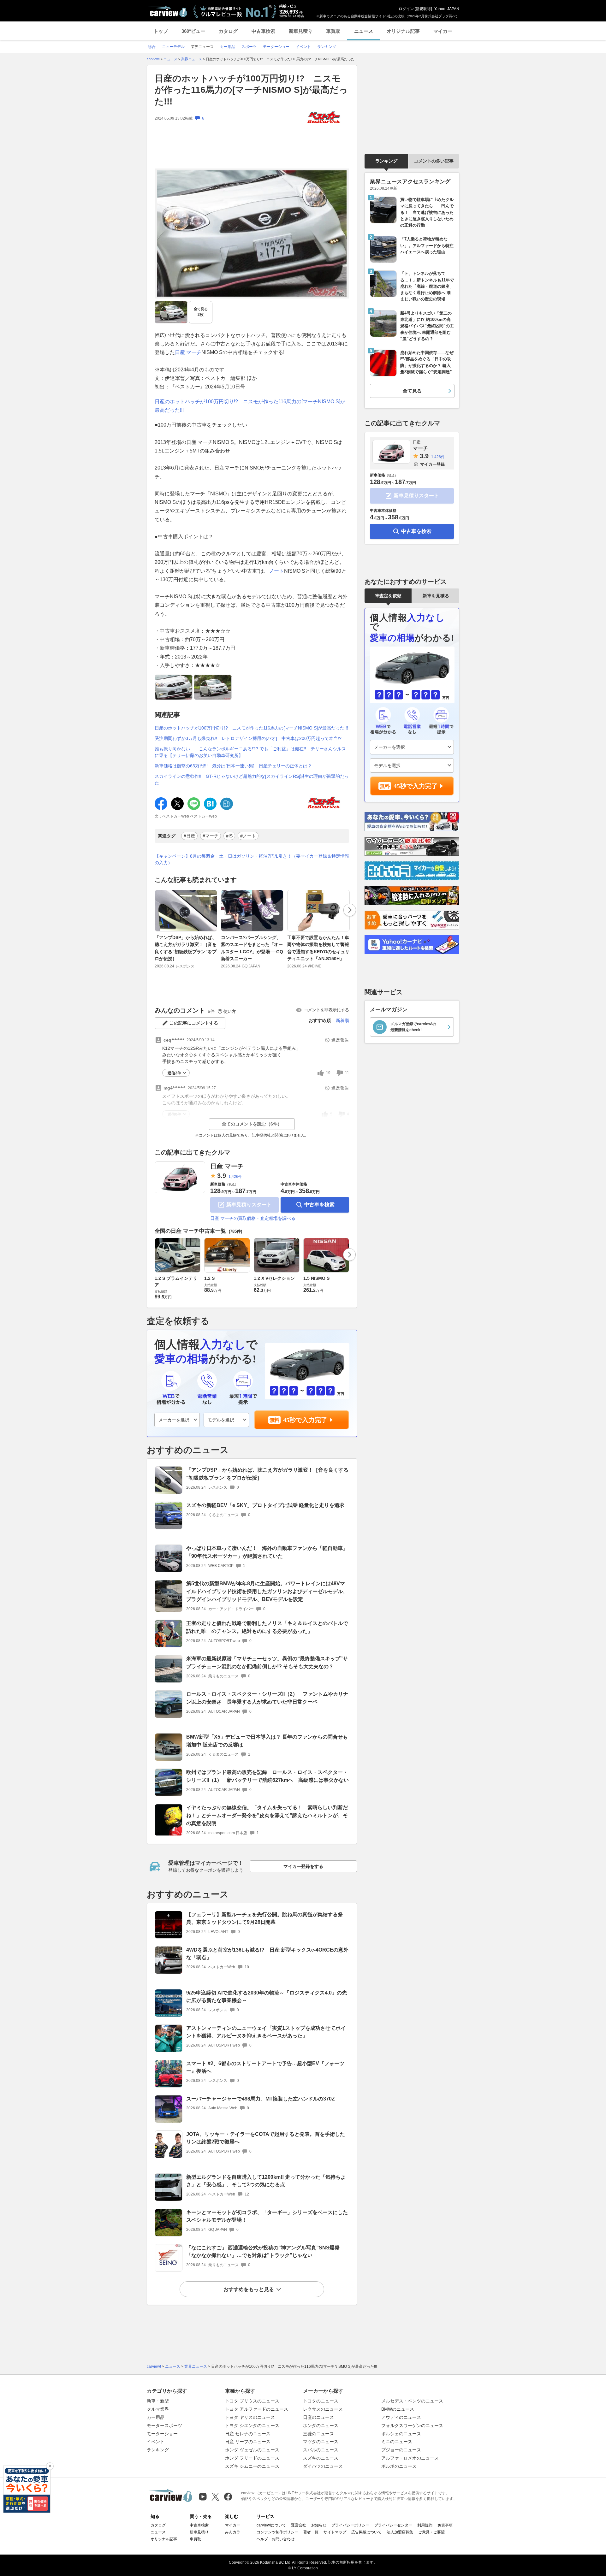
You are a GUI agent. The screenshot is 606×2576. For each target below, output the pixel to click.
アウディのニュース (401, 2417)
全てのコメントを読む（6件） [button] (252, 1124)
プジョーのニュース (401, 2450)
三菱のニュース (318, 2434)
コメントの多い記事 (434, 161)
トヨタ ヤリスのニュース (250, 2417)
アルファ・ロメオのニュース (410, 2458)
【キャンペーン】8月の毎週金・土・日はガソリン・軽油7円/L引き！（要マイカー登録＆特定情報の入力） (252, 859)
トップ (161, 31)
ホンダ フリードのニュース (252, 2458)
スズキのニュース (321, 2458)
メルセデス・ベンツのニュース (412, 2401)
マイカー (443, 31)
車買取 (333, 31)
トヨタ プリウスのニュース (252, 2401)
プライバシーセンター (393, 2525)
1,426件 (235, 1177)
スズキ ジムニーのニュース (252, 2466)
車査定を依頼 (388, 596)
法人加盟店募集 (400, 2532)
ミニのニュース (397, 2442)
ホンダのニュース (321, 2425)
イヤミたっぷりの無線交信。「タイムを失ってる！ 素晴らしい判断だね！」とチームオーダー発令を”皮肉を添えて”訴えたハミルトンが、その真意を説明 (267, 1815)
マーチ (194, 352)
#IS (229, 836)
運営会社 (299, 2525)
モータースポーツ (164, 2425)
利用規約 (425, 2525)
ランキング (386, 161)
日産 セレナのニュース (248, 2434)
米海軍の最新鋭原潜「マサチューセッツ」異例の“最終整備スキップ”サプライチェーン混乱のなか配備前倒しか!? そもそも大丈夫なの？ (267, 1663)
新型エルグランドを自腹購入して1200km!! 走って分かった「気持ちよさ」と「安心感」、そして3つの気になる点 (266, 2181)
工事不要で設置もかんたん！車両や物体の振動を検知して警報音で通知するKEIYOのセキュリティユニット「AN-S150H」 (318, 948)
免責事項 (445, 2525)
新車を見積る (436, 596)
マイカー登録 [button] (432, 464)
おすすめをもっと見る (249, 2289)
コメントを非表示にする (327, 1010)
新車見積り (301, 31)
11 (347, 1073)
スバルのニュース (321, 2450)
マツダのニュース (321, 2442)
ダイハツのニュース (323, 2466)
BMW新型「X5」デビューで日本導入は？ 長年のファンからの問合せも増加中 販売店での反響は (267, 1741)
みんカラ (233, 2532)
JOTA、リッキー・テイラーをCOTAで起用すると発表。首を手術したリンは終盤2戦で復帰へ (266, 2138)
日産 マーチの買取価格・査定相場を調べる (253, 1218)
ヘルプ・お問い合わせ (276, 2539)
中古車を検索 (319, 1205)
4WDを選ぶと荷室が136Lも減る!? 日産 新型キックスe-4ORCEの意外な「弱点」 (267, 1954)
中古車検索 (263, 31)
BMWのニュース (398, 2409)
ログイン (406, 9)
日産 (180, 352)
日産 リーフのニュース (248, 2442)
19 (328, 1073)
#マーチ (211, 836)
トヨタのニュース (321, 2401)
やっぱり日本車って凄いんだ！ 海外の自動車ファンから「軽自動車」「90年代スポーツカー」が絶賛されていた (267, 1552)
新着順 (342, 1020)
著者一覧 (311, 2532)
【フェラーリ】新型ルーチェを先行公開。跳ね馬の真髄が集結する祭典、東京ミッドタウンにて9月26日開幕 (264, 1918)
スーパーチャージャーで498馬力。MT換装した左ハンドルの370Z (261, 2099)
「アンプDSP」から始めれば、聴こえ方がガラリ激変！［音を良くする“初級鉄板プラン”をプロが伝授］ (186, 948)
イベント (156, 2442)
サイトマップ (335, 2532)
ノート (276, 571)
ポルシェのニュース (401, 2434)
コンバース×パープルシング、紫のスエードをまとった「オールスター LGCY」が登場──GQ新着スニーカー (252, 948)
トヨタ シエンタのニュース (252, 2425)
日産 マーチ (227, 1166)
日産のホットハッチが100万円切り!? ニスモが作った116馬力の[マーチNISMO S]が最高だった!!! (251, 728)
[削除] (50, 2466)
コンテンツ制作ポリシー (277, 2532)
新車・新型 (158, 2401)
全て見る (201, 312)
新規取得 (423, 9)
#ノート (248, 836)
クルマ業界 (158, 2409)
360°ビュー (193, 31)
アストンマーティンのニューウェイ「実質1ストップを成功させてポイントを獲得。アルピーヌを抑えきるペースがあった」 (266, 2032)
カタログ (228, 31)
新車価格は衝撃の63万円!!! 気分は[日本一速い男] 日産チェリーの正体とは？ (233, 766)
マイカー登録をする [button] (303, 1866)
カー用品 (156, 2417)
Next (350, 910)
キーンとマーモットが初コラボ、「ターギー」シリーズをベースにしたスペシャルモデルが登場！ (267, 2216)
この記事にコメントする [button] (194, 1023)
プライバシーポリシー (350, 2525)
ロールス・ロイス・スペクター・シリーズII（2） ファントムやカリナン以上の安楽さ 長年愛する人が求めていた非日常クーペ (267, 1698)
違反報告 (340, 1040)
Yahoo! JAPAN (447, 9)
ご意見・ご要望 (431, 2532)
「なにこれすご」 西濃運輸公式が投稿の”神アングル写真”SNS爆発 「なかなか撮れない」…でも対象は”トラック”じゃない (263, 2252)
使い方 (230, 1011)
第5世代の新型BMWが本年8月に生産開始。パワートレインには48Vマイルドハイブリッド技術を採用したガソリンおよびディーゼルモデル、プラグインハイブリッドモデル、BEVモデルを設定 (267, 1591)
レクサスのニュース (323, 2409)
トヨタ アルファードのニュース (257, 2409)
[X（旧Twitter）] (215, 2497)
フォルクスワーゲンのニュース (412, 2425)
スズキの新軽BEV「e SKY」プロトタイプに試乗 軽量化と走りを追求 (265, 1505)
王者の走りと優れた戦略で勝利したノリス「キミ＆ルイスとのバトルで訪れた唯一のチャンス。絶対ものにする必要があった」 (267, 1627)
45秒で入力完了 (305, 1420)
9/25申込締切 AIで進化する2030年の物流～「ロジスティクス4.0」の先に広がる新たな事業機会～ (267, 1997)
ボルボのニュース (399, 2466)
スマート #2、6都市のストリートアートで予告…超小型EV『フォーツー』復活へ (265, 2067)
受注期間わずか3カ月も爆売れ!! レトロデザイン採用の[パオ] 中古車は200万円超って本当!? (248, 738)
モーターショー (162, 2434)
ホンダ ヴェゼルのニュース (252, 2450)
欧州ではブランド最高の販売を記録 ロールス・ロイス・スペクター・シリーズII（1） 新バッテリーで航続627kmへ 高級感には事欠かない (267, 1776)
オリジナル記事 (403, 31)
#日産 (189, 836)
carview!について (271, 2525)
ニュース (364, 31)
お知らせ (319, 2525)
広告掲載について (366, 2532)
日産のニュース (318, 2417)
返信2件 (174, 1073)
